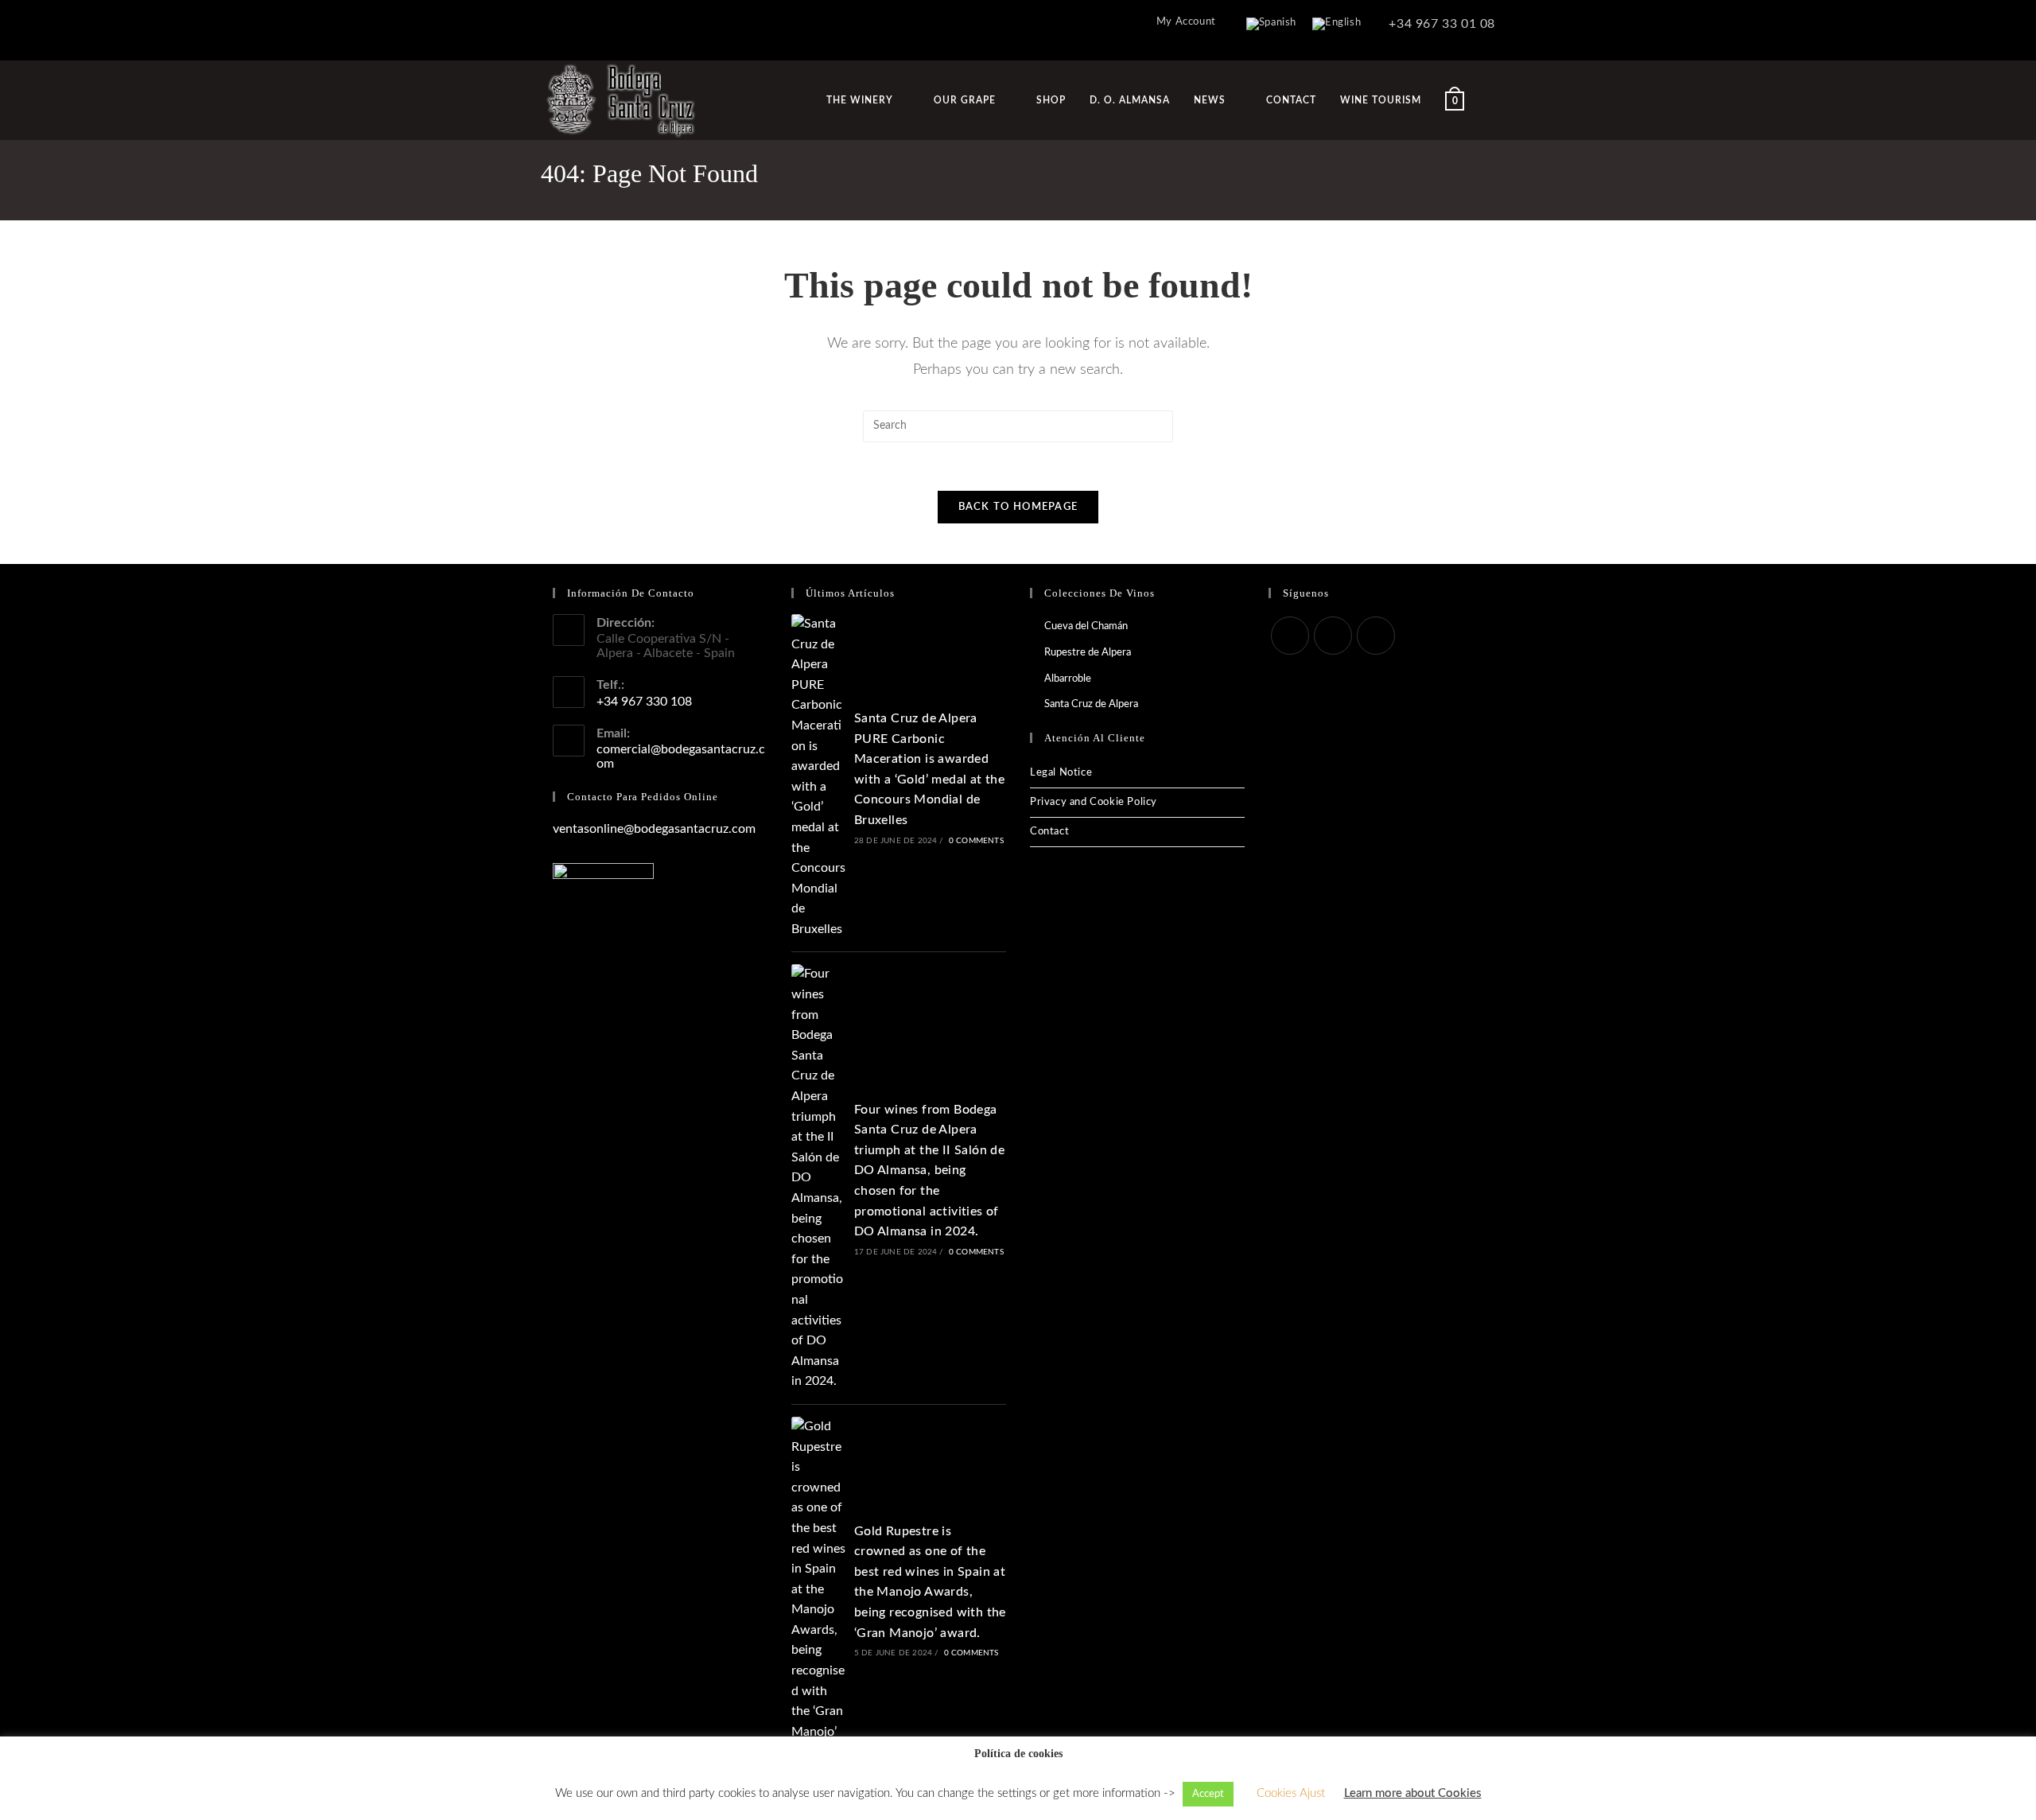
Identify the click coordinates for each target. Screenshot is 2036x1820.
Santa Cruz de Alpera (1091, 704)
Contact (1049, 832)
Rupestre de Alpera (1088, 653)
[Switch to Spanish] (1271, 24)
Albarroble (1068, 679)
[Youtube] (1376, 636)
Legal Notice (1061, 773)
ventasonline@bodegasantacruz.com (654, 829)
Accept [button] (1208, 1794)
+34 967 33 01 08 (1440, 24)
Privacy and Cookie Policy (1094, 802)
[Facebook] (1290, 636)
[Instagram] (1333, 636)
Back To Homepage (1018, 507)
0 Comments (976, 841)
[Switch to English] (1337, 24)
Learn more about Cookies (1413, 1793)
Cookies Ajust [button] (1291, 1793)
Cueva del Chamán (1086, 626)
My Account (1186, 22)
